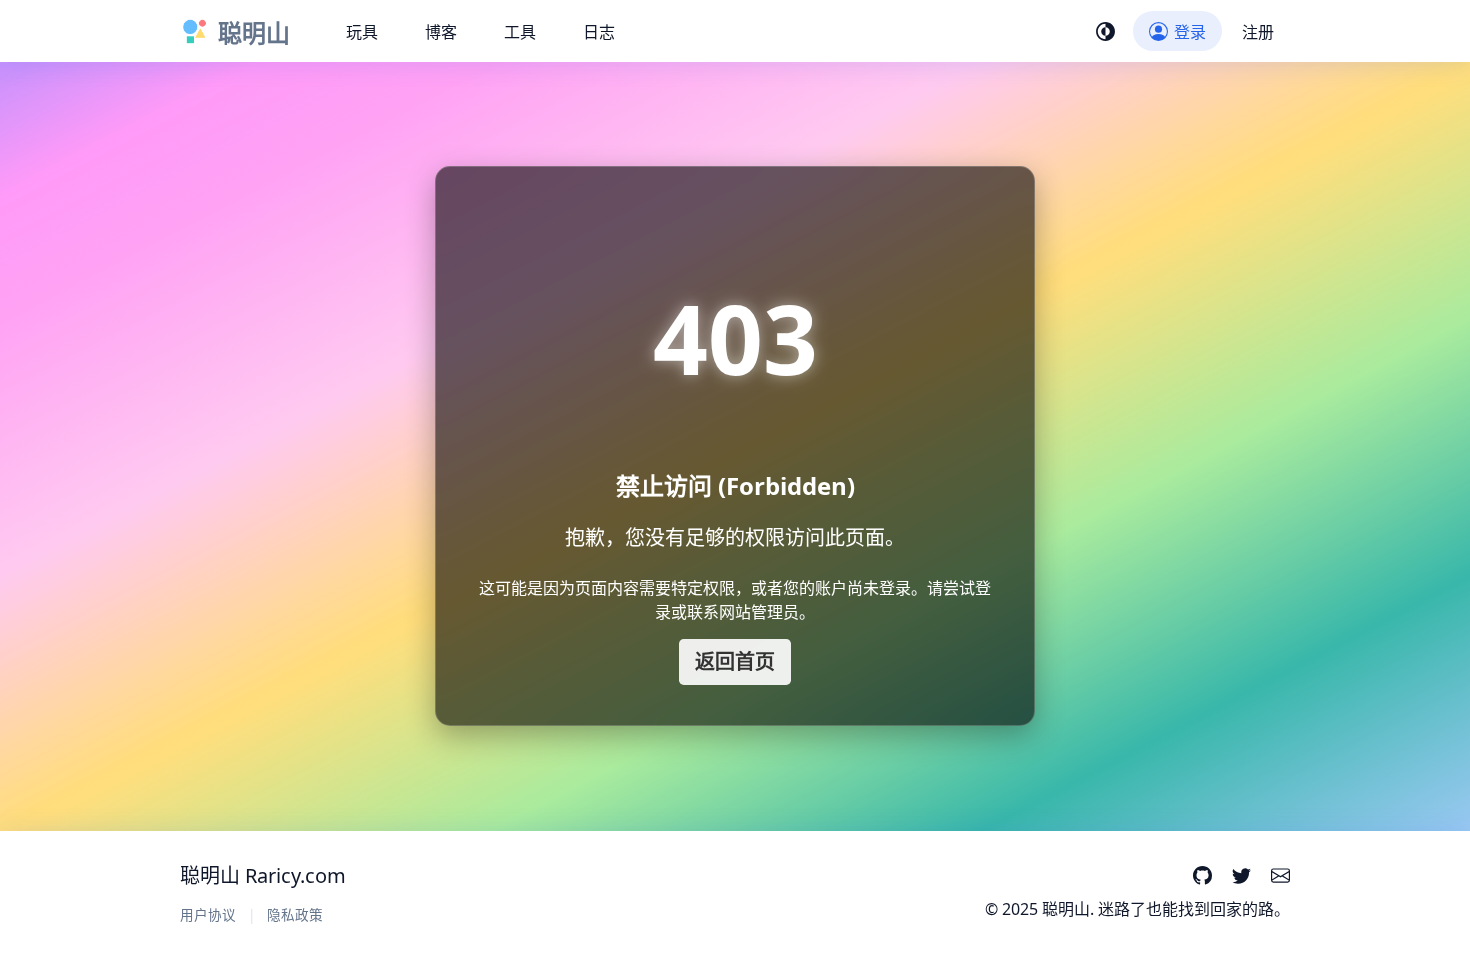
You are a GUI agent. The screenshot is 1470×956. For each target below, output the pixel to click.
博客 (441, 32)
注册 (1258, 32)
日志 (599, 32)
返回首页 (735, 661)
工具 (520, 32)
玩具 (362, 32)
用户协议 (208, 914)
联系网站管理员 (743, 612)
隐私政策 (295, 914)
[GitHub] (1201, 877)
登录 (1190, 32)
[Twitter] (1241, 877)
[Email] (1280, 877)
